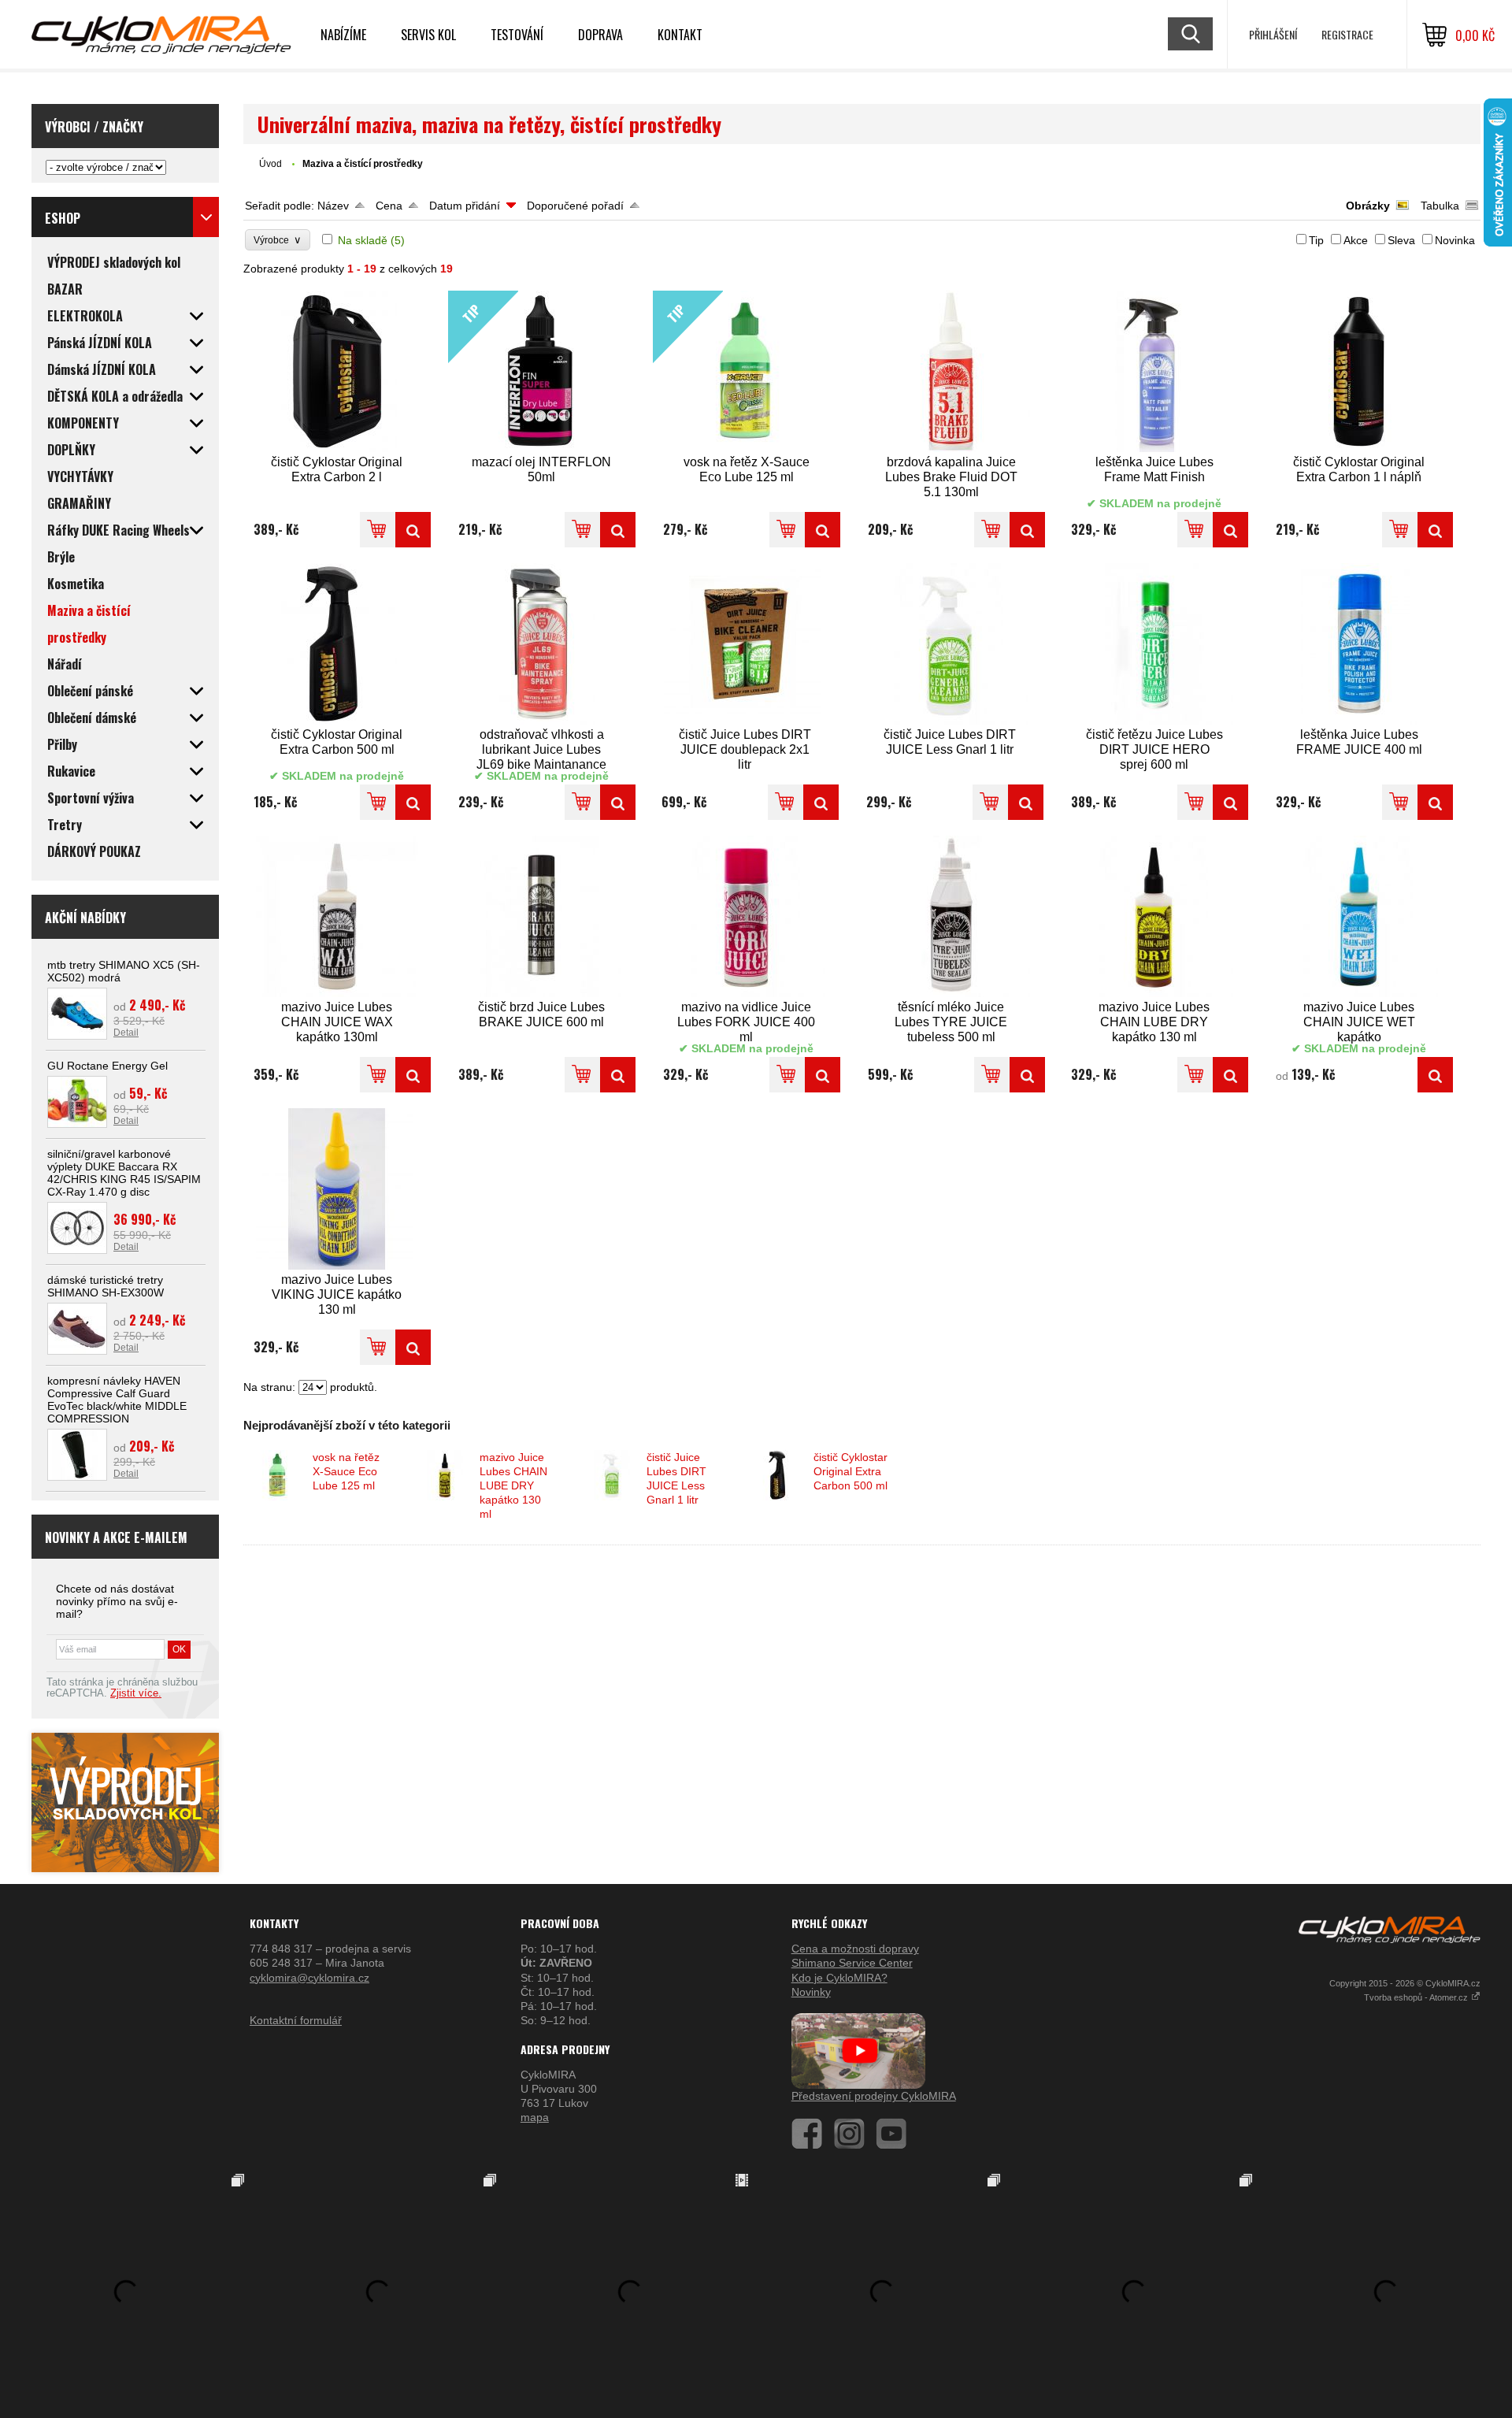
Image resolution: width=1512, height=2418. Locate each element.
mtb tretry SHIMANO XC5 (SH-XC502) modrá (124, 971)
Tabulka (1440, 206)
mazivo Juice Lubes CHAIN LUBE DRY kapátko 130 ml (513, 1485)
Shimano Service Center (852, 1963)
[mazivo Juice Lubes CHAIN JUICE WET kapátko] (1359, 916)
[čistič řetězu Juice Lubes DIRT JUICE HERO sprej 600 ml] (1154, 644)
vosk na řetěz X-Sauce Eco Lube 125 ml (346, 1471)
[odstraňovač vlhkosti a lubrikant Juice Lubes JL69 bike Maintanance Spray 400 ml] (542, 644)
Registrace (1347, 34)
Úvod (271, 164)
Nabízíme (343, 35)
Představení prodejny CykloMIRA (874, 2096)
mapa (535, 2117)
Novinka (1455, 240)
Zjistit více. (136, 1693)
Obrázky (1368, 206)
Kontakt (680, 35)
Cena (389, 206)
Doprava (600, 35)
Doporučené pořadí (575, 206)
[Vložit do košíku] (378, 530)
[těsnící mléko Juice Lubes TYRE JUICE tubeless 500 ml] (951, 916)
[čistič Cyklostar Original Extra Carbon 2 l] (337, 371)
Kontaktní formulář (296, 2020)
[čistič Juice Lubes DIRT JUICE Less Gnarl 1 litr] (950, 644)
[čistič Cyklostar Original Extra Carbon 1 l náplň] (1359, 371)
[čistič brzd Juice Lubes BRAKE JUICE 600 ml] (542, 916)
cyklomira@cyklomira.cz (309, 1978)
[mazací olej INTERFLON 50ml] (618, 530)
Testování (517, 35)
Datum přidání (465, 206)
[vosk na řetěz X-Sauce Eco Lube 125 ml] (823, 530)
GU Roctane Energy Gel (107, 1066)
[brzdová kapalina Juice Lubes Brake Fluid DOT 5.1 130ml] (951, 371)
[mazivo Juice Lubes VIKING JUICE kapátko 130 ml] (337, 1189)
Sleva (1401, 240)
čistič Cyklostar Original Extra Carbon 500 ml (850, 1471)
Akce (1356, 240)
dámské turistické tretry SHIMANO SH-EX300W (106, 1286)
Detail (126, 1033)
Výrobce (278, 240)
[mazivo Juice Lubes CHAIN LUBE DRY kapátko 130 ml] (1154, 916)
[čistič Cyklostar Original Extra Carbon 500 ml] (337, 644)
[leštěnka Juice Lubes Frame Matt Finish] (1154, 371)
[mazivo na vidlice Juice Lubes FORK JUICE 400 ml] (747, 916)
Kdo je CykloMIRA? (839, 1978)
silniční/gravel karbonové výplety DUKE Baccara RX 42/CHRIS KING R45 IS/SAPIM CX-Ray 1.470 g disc (124, 1173)
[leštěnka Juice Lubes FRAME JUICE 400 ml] (1359, 644)
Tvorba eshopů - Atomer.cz (1417, 1997)
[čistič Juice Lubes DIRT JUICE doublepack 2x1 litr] (745, 644)
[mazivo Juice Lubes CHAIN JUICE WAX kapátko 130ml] (337, 916)
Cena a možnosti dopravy (855, 1949)
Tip (1316, 240)
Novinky (811, 1992)
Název (333, 206)
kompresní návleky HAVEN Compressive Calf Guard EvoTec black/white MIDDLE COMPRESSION (117, 1400)
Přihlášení (1273, 34)
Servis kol (428, 35)
